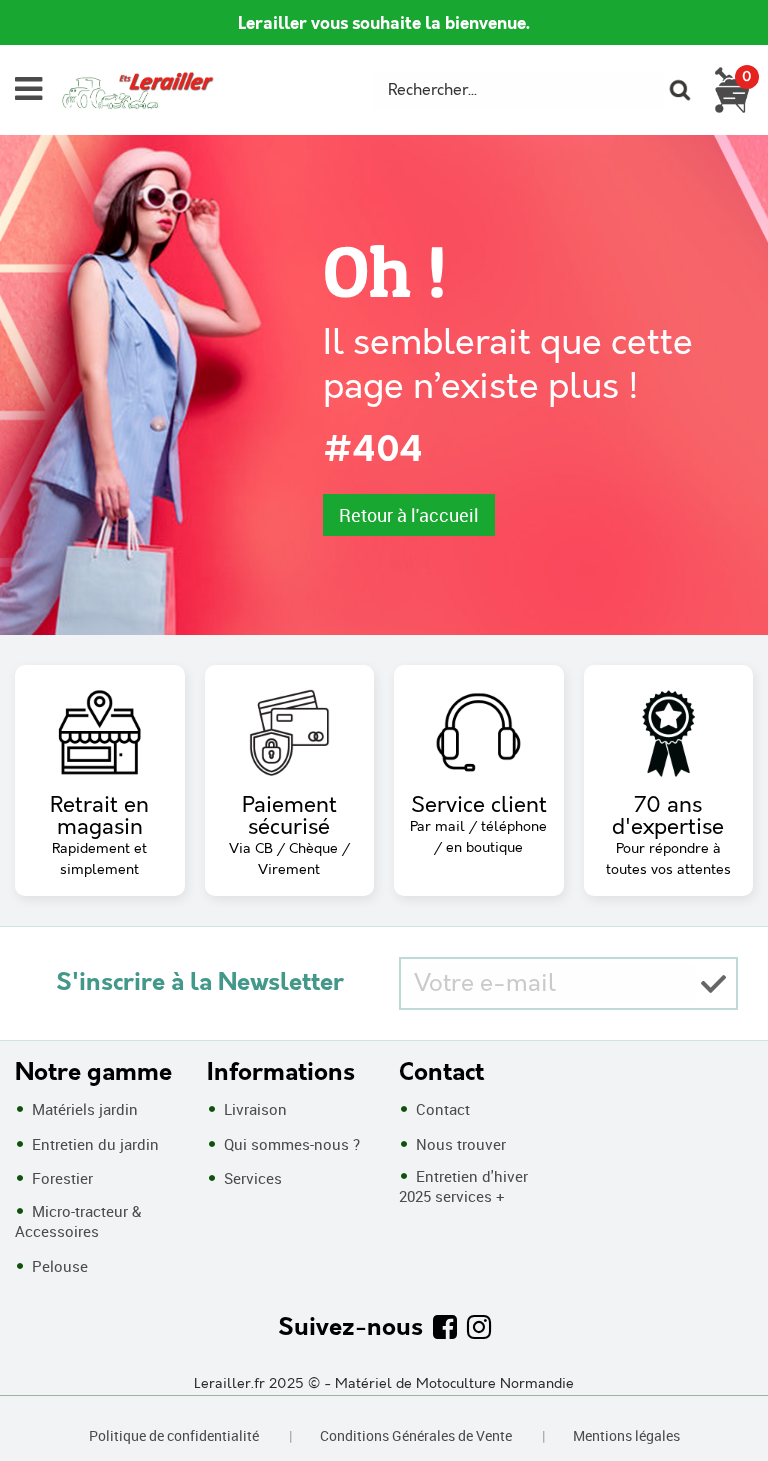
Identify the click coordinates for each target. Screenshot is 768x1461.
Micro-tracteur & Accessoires (78, 1221)
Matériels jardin (83, 1109)
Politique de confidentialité (174, 1435)
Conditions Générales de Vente (416, 1435)
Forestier (60, 1178)
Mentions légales (626, 1435)
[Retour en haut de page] (728, 1401)
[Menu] (28, 89)
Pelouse (58, 1266)
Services (251, 1178)
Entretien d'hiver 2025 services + (463, 1186)
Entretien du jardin (93, 1144)
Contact (441, 1109)
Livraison (253, 1109)
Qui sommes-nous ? (290, 1144)
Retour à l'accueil (409, 515)
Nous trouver (459, 1144)
